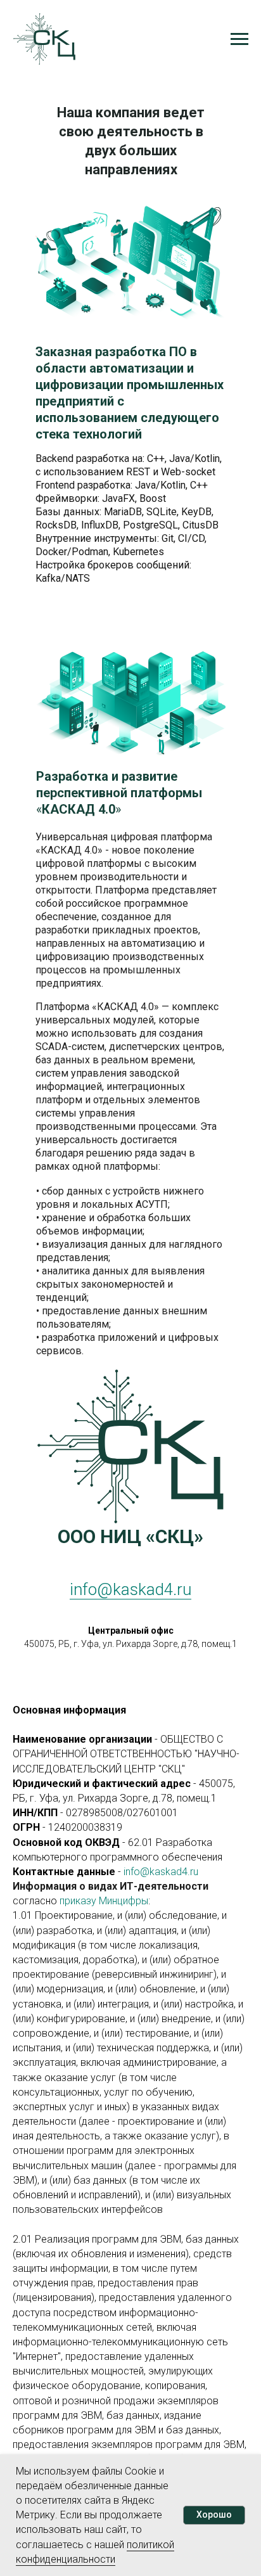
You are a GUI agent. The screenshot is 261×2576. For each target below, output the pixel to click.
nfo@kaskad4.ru (162, 1872)
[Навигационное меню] (239, 39)
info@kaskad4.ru (130, 1589)
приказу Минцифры (104, 1901)
